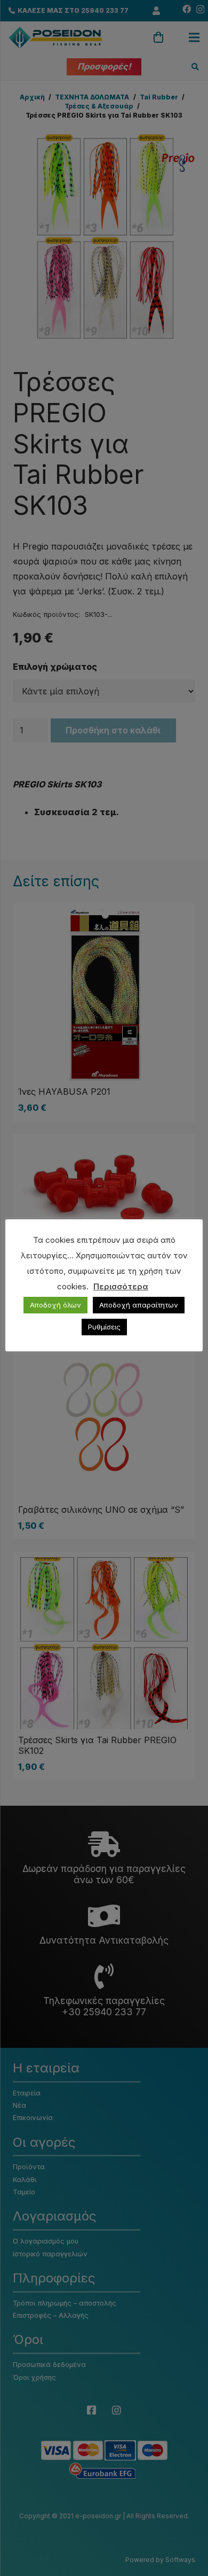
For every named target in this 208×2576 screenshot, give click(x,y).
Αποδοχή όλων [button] (55, 1305)
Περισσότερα (121, 1286)
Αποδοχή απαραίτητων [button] (139, 1305)
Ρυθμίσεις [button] (104, 1327)
